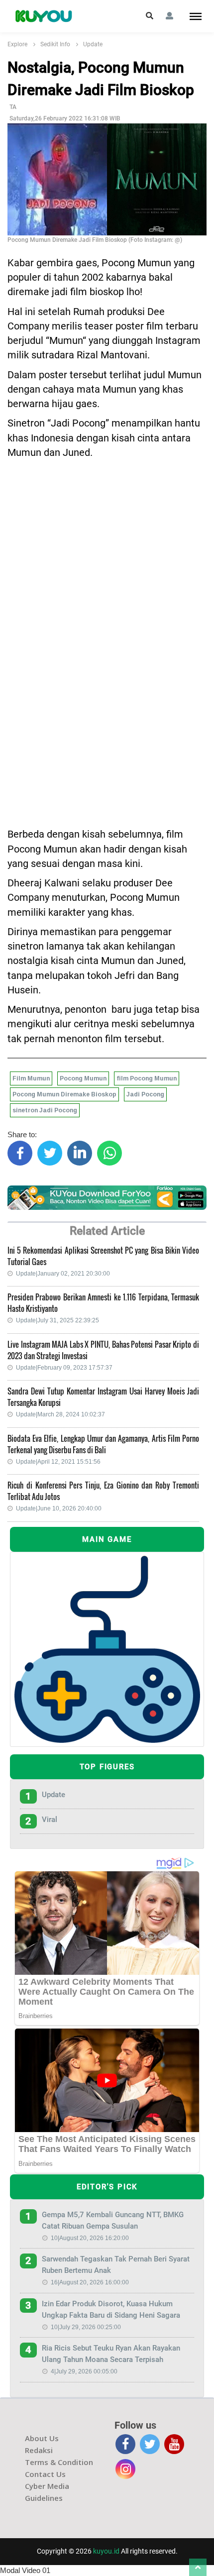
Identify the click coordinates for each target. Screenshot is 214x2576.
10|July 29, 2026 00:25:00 (86, 2327)
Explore (17, 44)
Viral (50, 1820)
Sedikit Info (55, 44)
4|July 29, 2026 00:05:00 (84, 2371)
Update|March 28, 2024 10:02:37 (60, 1414)
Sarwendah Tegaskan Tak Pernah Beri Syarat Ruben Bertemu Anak (116, 2265)
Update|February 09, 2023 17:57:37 (64, 1368)
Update (93, 44)
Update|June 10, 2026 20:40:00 (59, 1508)
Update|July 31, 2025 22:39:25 (57, 1320)
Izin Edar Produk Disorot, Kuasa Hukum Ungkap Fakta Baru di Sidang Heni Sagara (111, 2309)
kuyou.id (106, 2551)
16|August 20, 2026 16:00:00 (90, 2282)
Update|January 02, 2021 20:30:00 (63, 1274)
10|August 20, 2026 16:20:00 (90, 2238)
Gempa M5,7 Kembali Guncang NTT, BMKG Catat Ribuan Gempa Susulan (113, 2220)
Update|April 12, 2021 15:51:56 (58, 1462)
